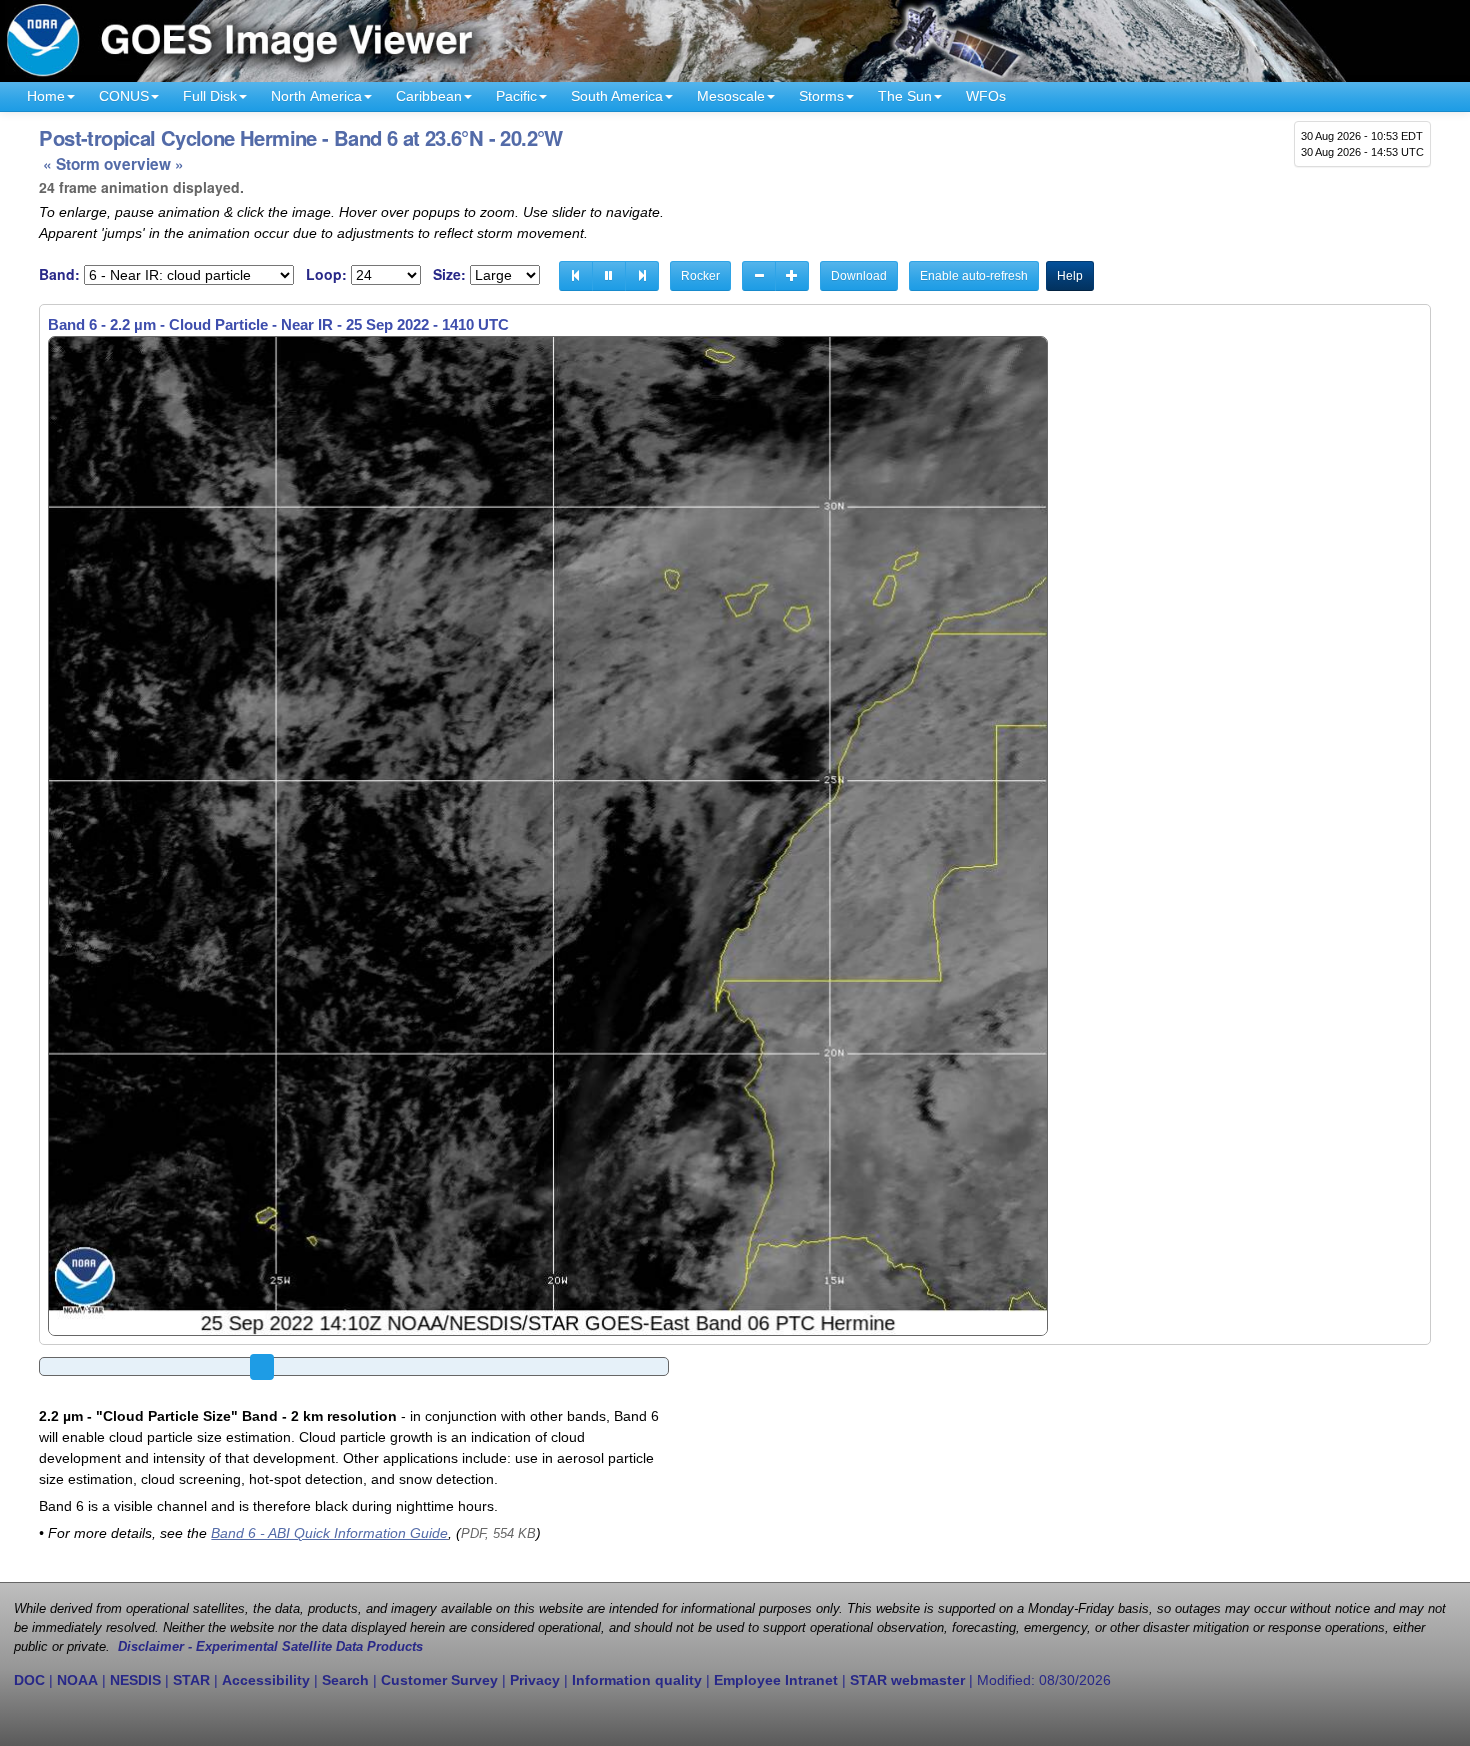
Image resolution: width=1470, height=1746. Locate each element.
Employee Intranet (776, 1680)
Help (1070, 276)
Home (46, 96)
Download (859, 276)
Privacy (535, 1680)
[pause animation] (609, 276)
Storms (821, 96)
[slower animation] (759, 276)
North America (316, 96)
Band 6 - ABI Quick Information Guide (329, 1533)
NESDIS (135, 1680)
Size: (449, 274)
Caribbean (429, 96)
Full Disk (210, 96)
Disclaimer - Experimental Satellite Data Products (270, 1647)
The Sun (905, 96)
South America (617, 96)
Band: (59, 274)
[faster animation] (792, 276)
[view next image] (642, 276)
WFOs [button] (986, 96)
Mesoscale (731, 96)
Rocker (700, 276)
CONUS (124, 96)
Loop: (326, 274)
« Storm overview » (113, 164)
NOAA (77, 1680)
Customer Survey (439, 1680)
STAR (191, 1680)
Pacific (516, 96)
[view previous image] (576, 276)
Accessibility (266, 1680)
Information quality (637, 1680)
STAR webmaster (907, 1680)
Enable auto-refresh (974, 276)
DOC (29, 1680)
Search (345, 1680)
